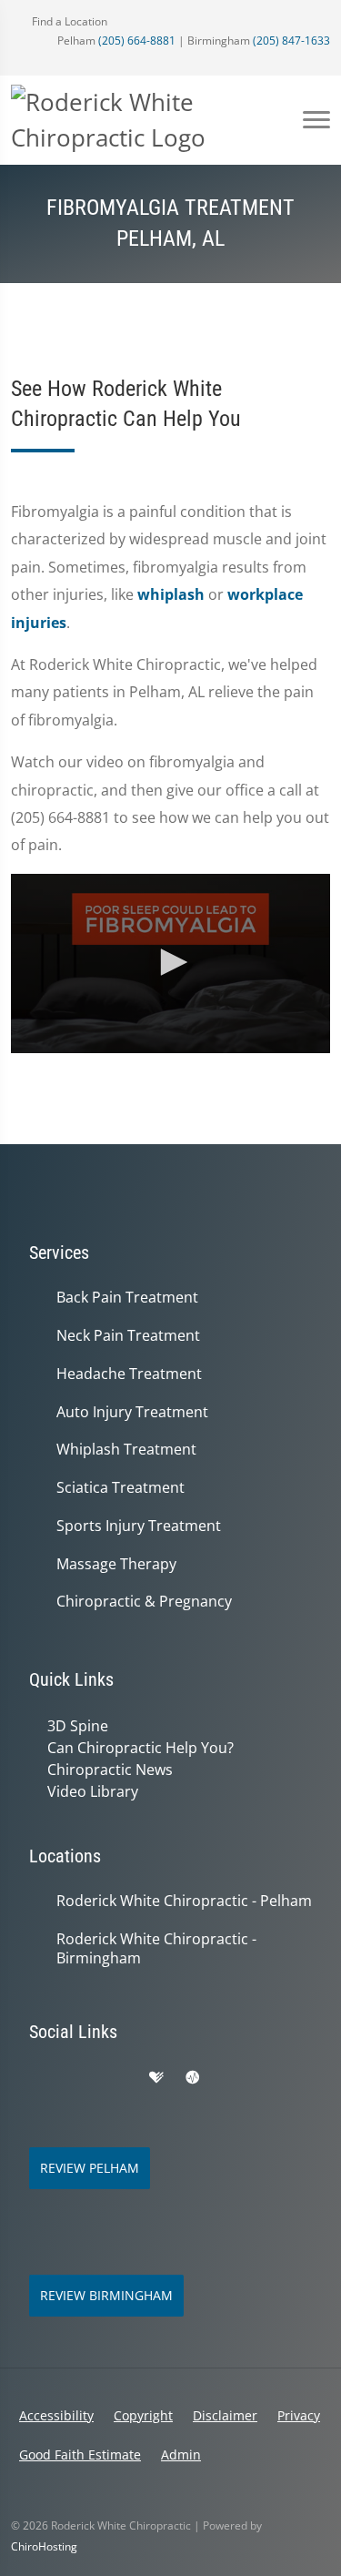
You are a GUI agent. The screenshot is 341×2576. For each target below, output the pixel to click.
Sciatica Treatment (120, 1488)
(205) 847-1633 (291, 41)
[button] (171, 962)
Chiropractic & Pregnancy (144, 1602)
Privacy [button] (299, 2415)
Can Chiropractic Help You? (140, 1748)
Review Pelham (90, 2168)
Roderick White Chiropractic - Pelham (184, 1901)
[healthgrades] (156, 2078)
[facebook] (78, 2078)
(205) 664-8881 (137, 41)
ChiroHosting (44, 2546)
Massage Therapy (116, 1564)
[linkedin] (271, 2078)
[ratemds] (193, 2078)
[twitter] (231, 2078)
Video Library (93, 1791)
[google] (38, 2078)
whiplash (171, 594)
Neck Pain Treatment (128, 1336)
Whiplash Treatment (126, 1450)
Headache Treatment (129, 1374)
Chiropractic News (110, 1770)
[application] (170, 963)
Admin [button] (181, 2454)
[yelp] (118, 2078)
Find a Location (68, 21)
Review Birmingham (106, 2295)
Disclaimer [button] (225, 2415)
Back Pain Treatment (127, 1298)
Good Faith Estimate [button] (80, 2454)
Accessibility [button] (56, 2415)
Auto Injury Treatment (132, 1412)
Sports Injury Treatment (139, 1526)
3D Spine (78, 1726)
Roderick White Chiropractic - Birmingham (156, 1949)
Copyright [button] (143, 2415)
